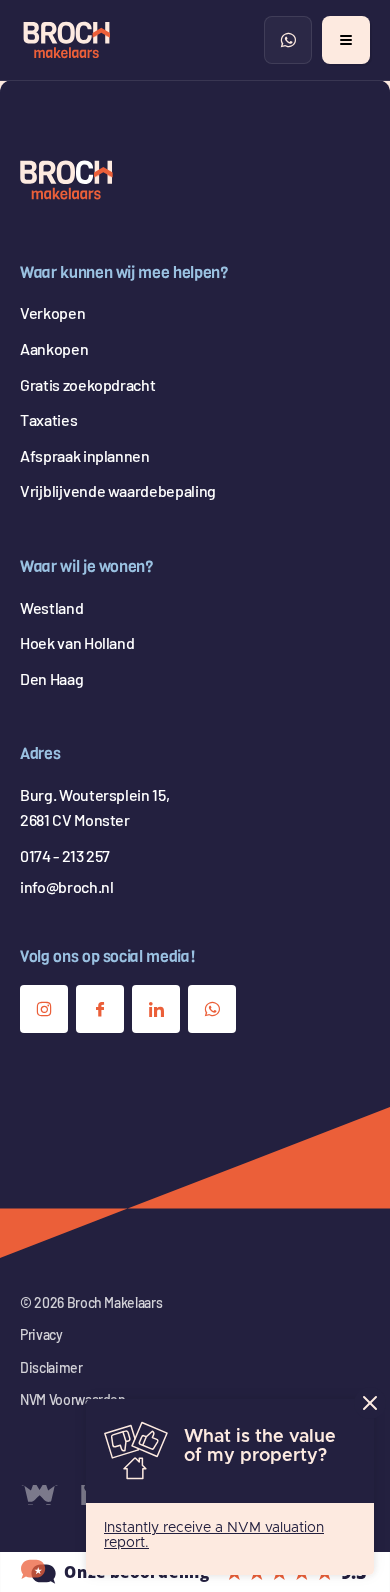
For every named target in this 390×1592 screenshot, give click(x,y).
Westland (51, 607)
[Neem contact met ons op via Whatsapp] (212, 1009)
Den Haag (51, 678)
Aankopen (54, 348)
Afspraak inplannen (85, 455)
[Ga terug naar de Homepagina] (66, 180)
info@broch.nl (66, 886)
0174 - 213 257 (65, 855)
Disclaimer (51, 1367)
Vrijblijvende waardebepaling (118, 490)
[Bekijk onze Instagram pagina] (44, 1009)
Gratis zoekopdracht (87, 384)
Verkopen (52, 312)
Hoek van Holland (77, 642)
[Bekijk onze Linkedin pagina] (156, 1009)
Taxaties (48, 419)
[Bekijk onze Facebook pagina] (100, 1009)
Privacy (41, 1334)
